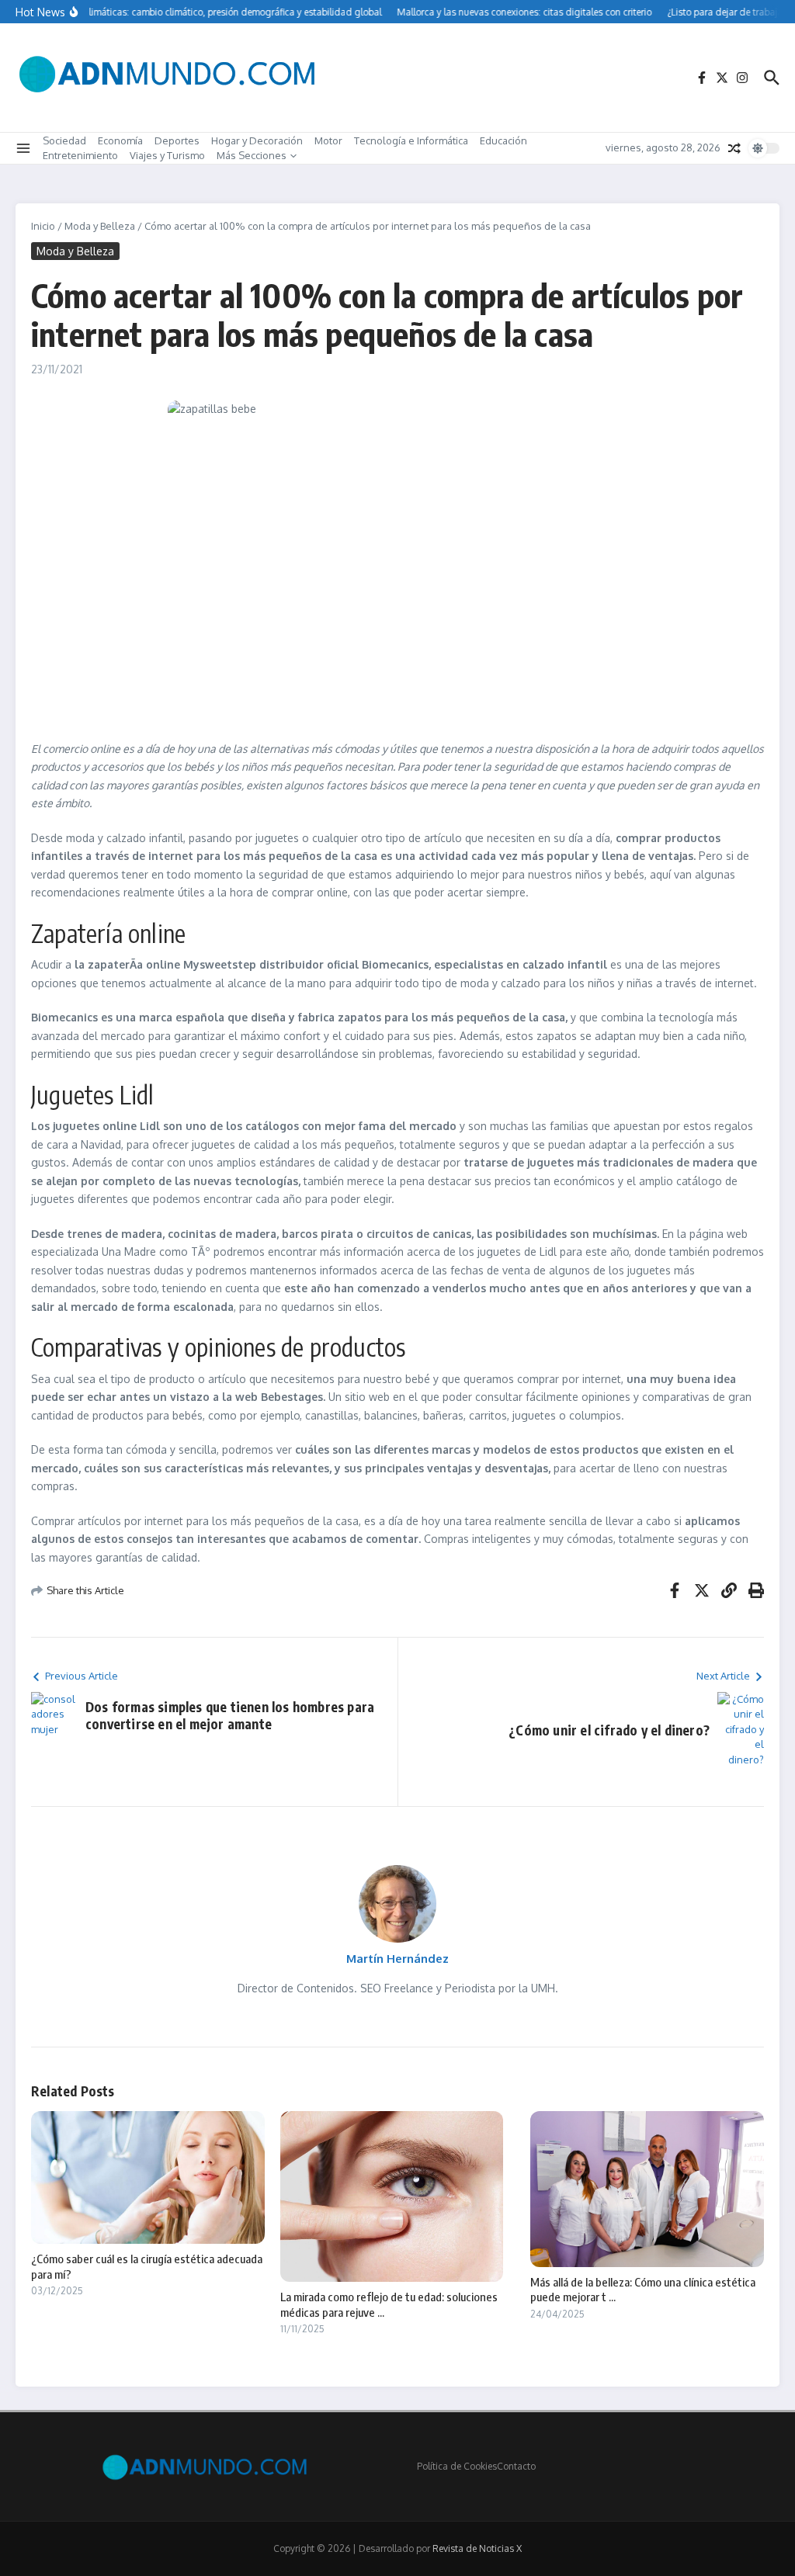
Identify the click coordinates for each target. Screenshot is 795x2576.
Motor (328, 140)
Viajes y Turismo (167, 155)
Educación (503, 140)
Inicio (43, 226)
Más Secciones (252, 155)
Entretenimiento (80, 155)
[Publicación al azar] (734, 148)
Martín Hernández (397, 1959)
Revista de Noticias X (477, 2548)
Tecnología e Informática (411, 140)
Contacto (516, 2466)
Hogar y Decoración (257, 140)
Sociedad (64, 140)
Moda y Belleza (100, 226)
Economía (120, 140)
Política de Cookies (457, 2466)
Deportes (177, 140)
